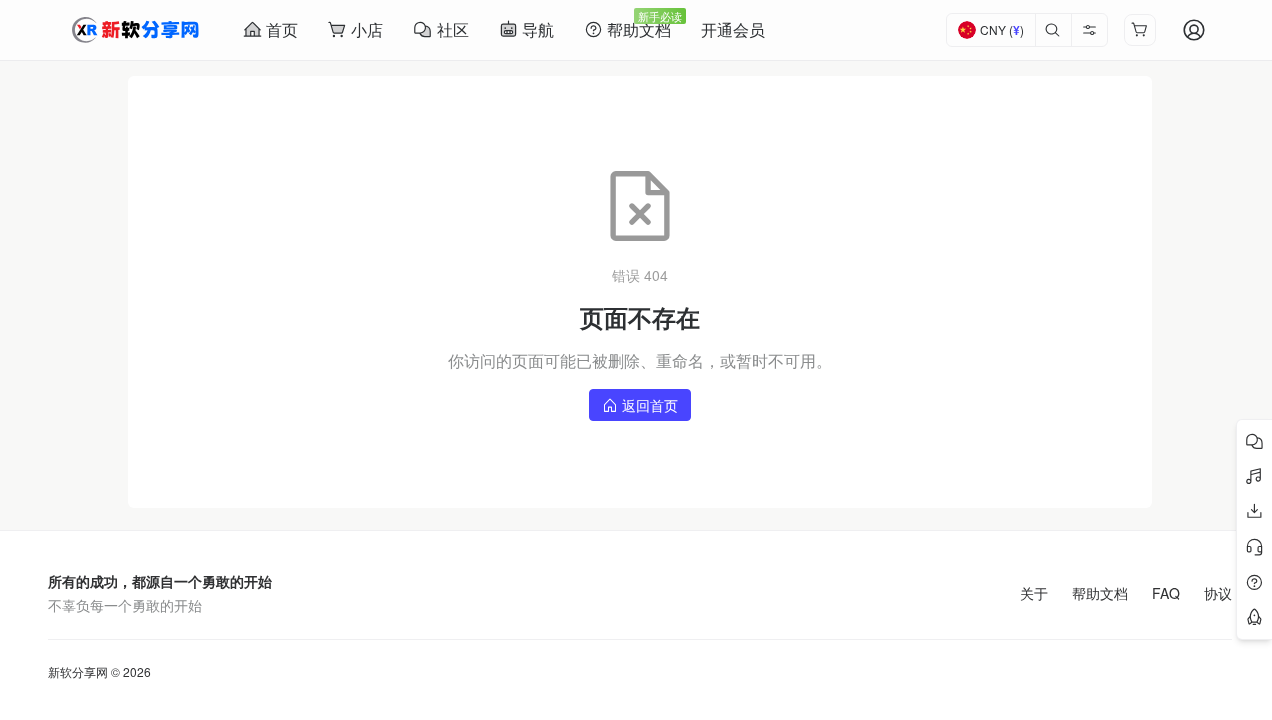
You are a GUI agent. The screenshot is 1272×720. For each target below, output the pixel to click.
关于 (1034, 593)
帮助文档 (1100, 593)
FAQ (1166, 593)
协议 (1218, 593)
